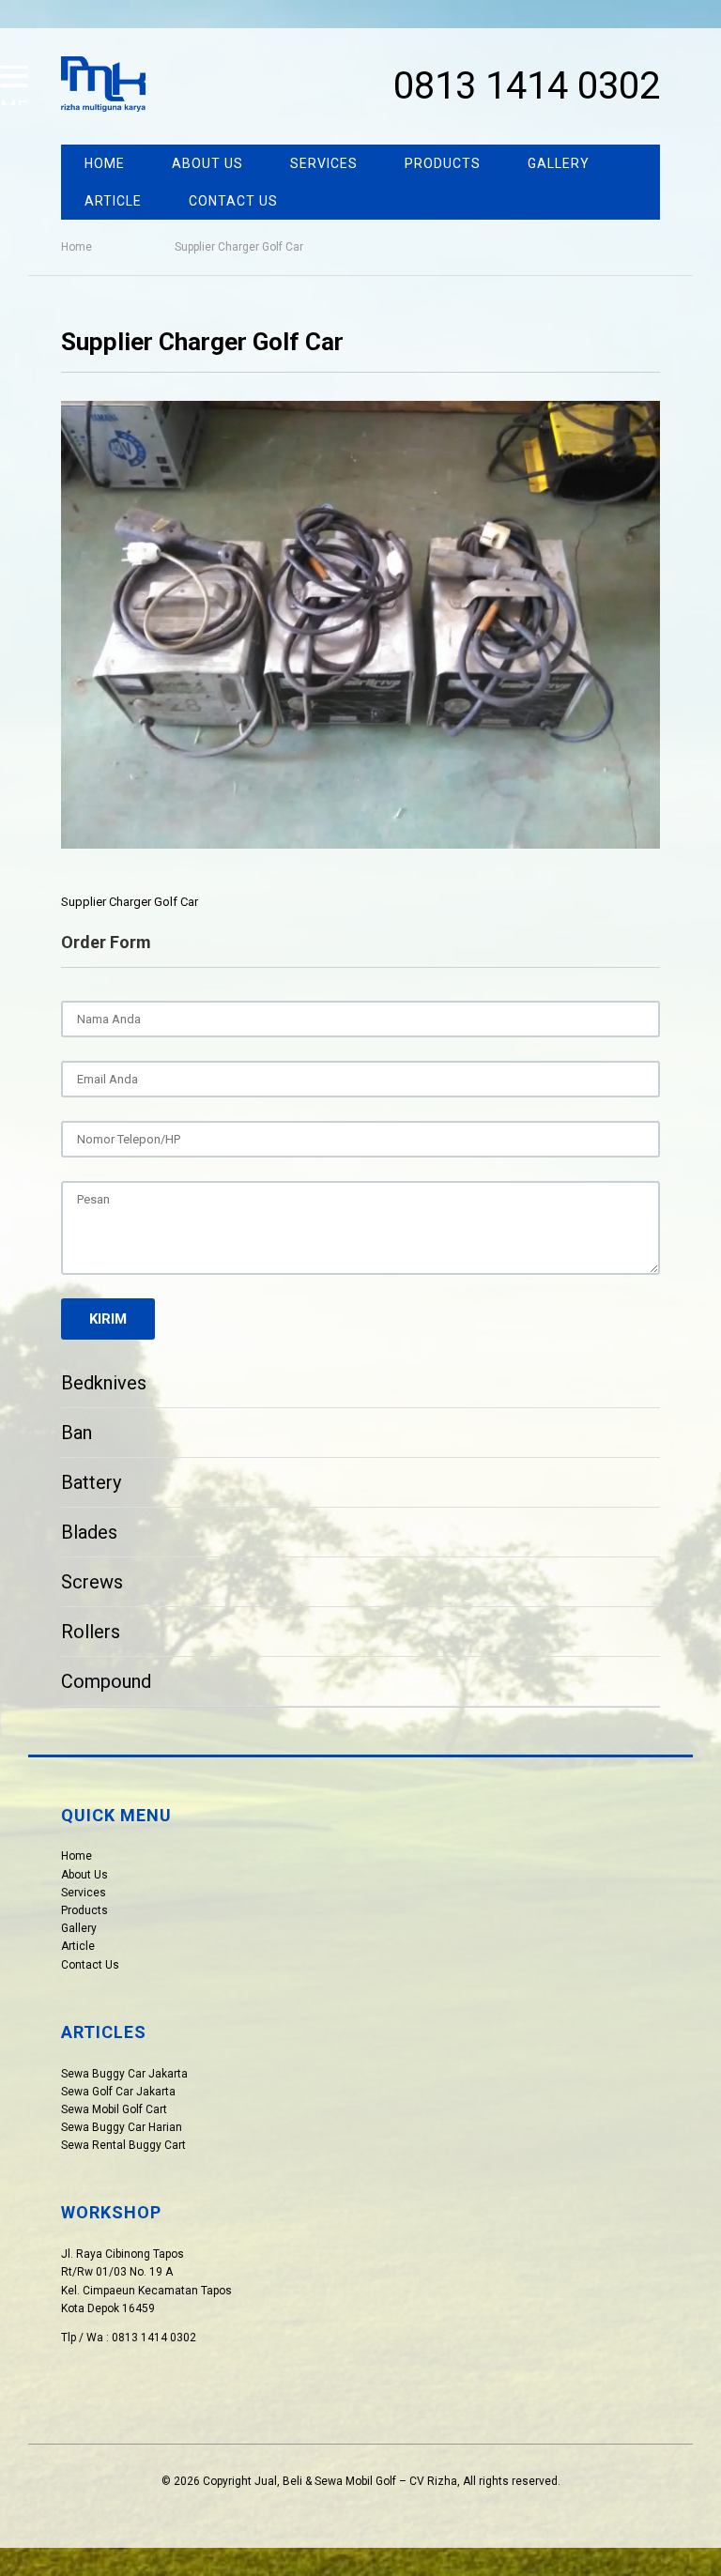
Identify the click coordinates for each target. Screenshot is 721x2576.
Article (113, 201)
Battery (91, 1482)
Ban (77, 1433)
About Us (207, 163)
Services (324, 163)
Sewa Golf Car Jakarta (118, 2092)
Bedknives (104, 1383)
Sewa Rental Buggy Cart (123, 2145)
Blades (89, 1532)
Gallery (559, 163)
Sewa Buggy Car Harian (122, 2127)
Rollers (91, 1632)
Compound (106, 1681)
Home (105, 163)
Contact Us (233, 201)
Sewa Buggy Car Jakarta (124, 2074)
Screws (92, 1582)
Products (443, 163)
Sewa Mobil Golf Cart (114, 2109)
